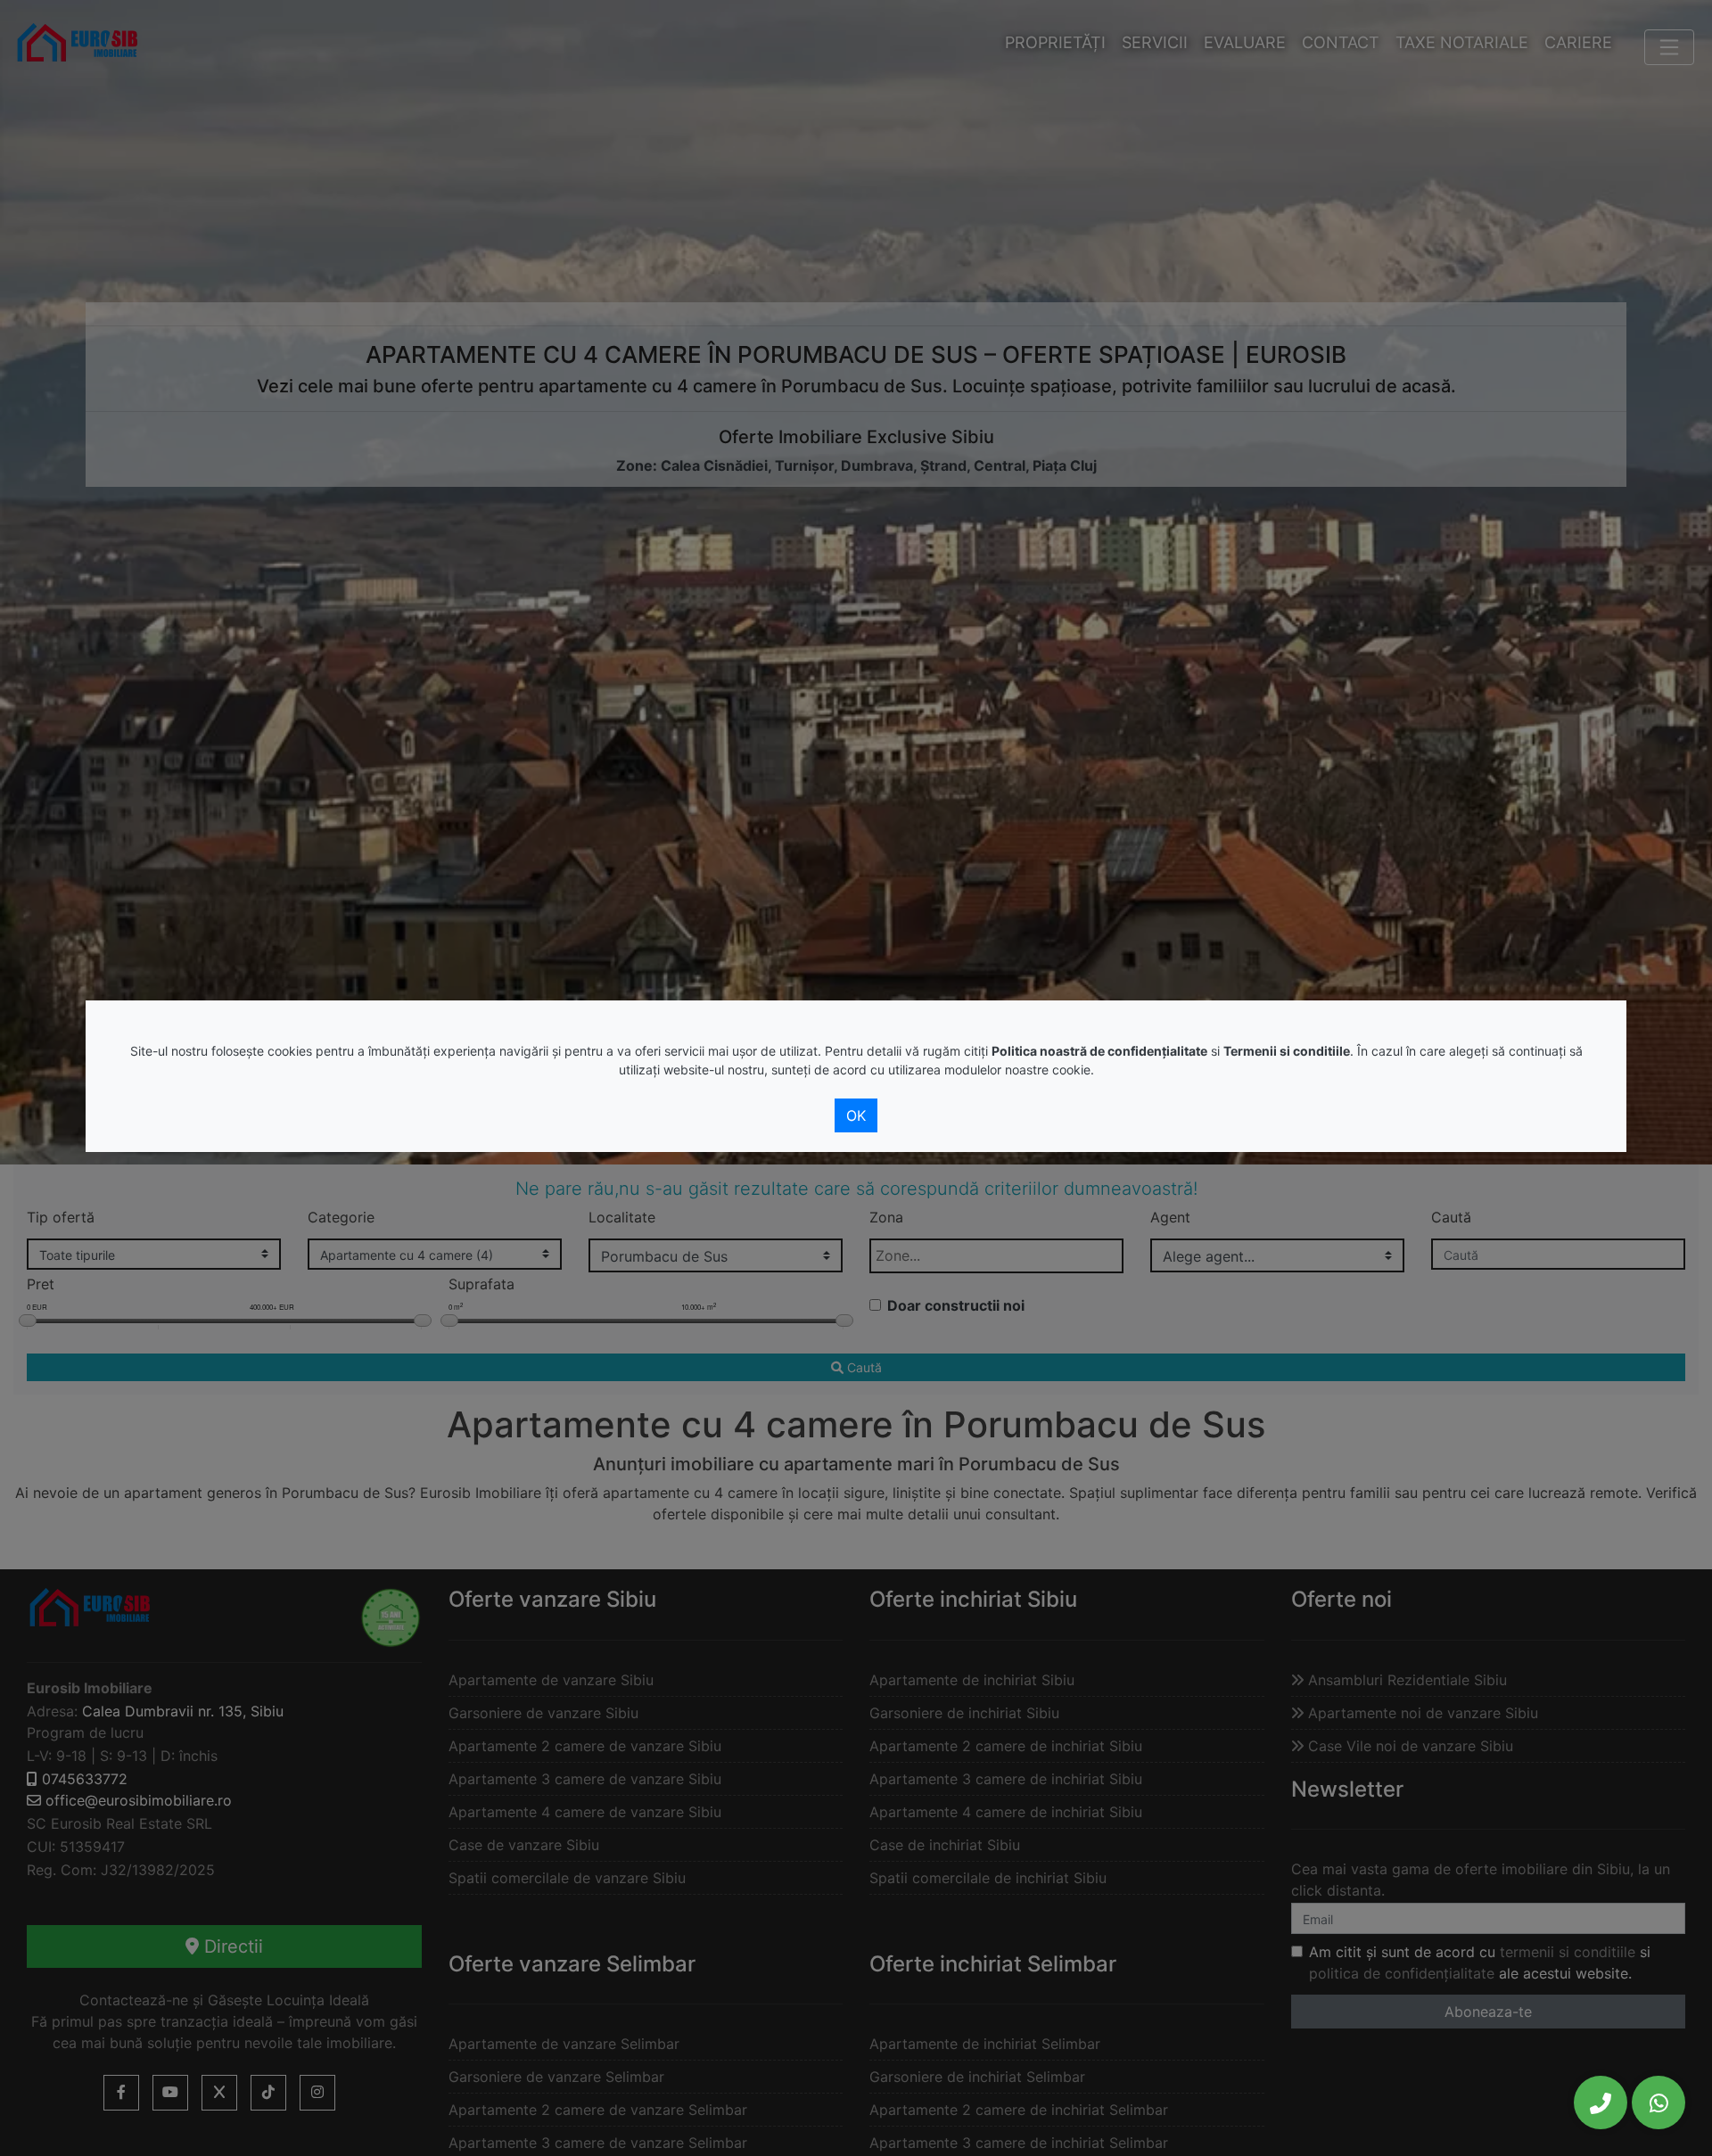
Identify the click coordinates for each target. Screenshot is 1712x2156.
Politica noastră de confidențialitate (1099, 1051)
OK (856, 1115)
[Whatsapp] (1658, 2103)
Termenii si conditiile (1287, 1051)
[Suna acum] (1601, 2103)
